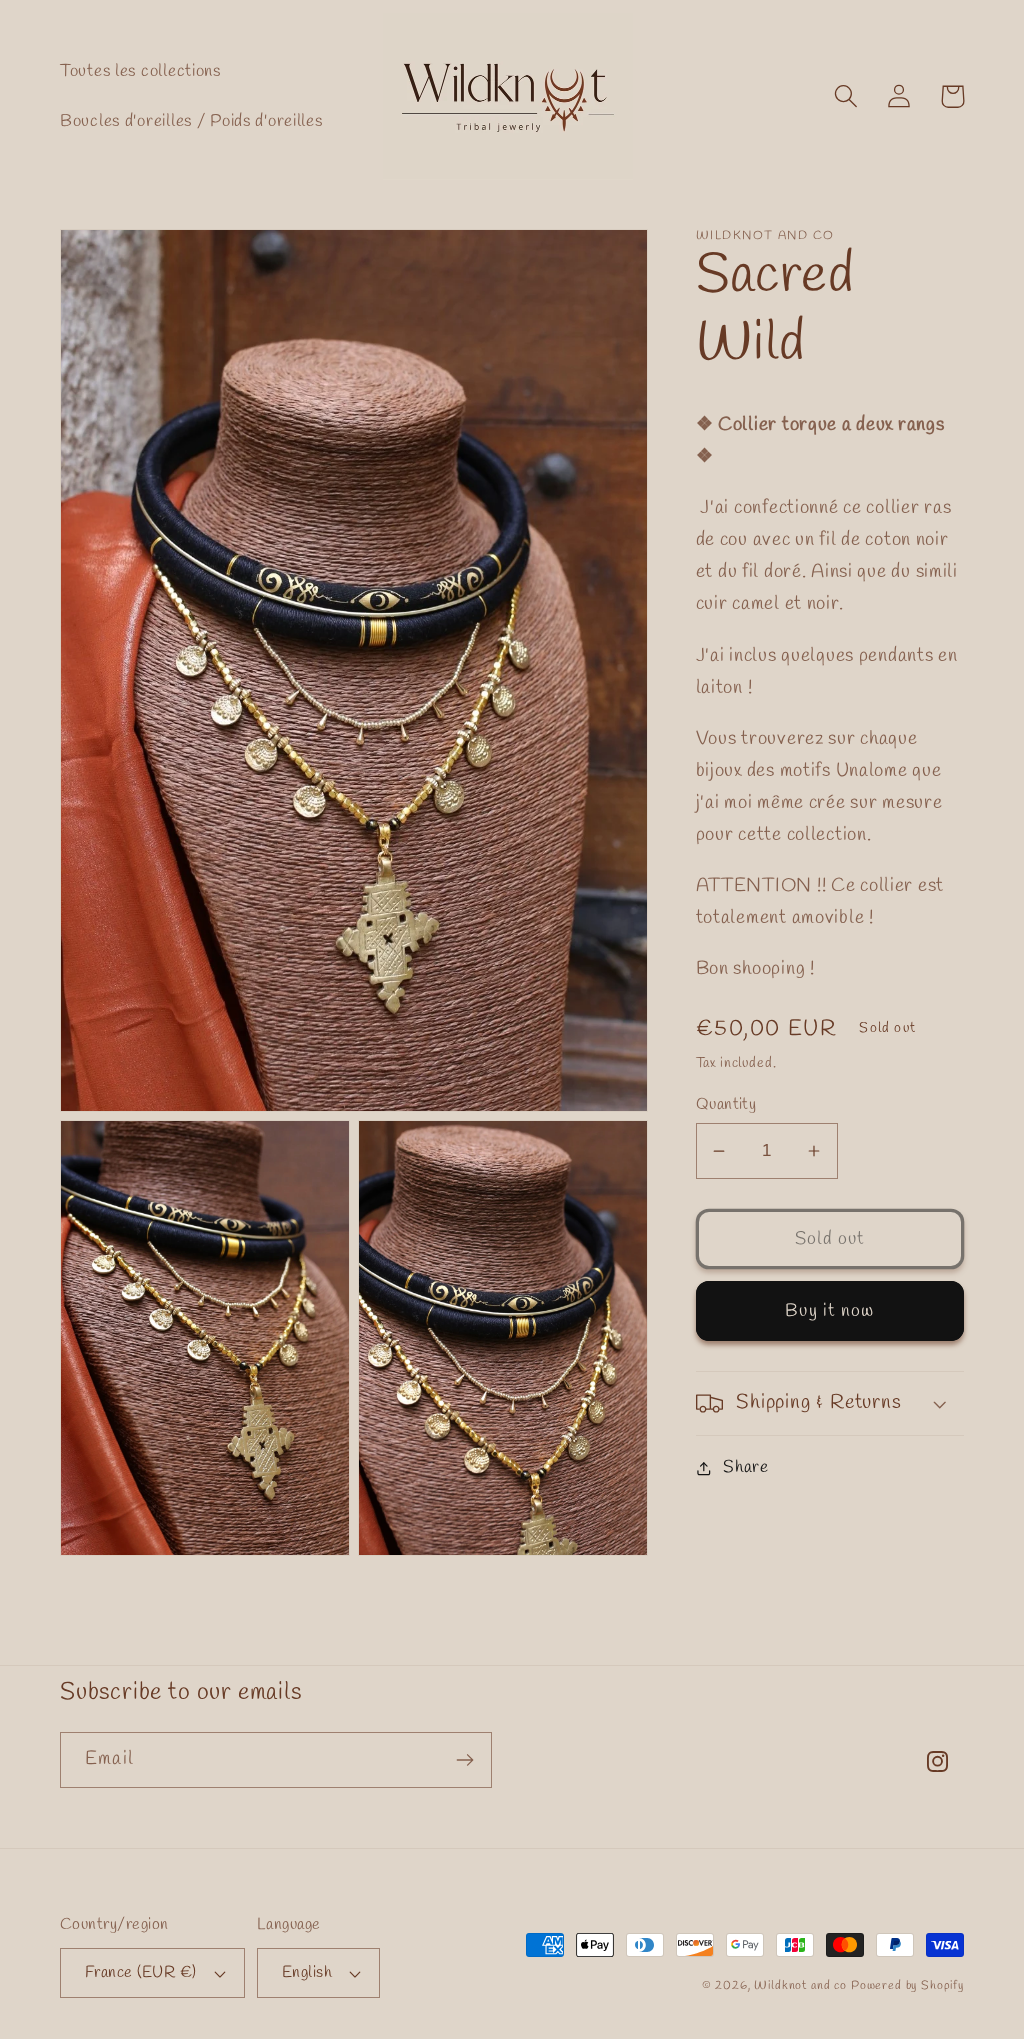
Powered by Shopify (907, 1986)
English (307, 1972)
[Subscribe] (464, 1760)
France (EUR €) (141, 1972)
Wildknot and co (802, 1986)
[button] (846, 96)
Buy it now (829, 1311)
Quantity (726, 1104)
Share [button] (746, 1467)
